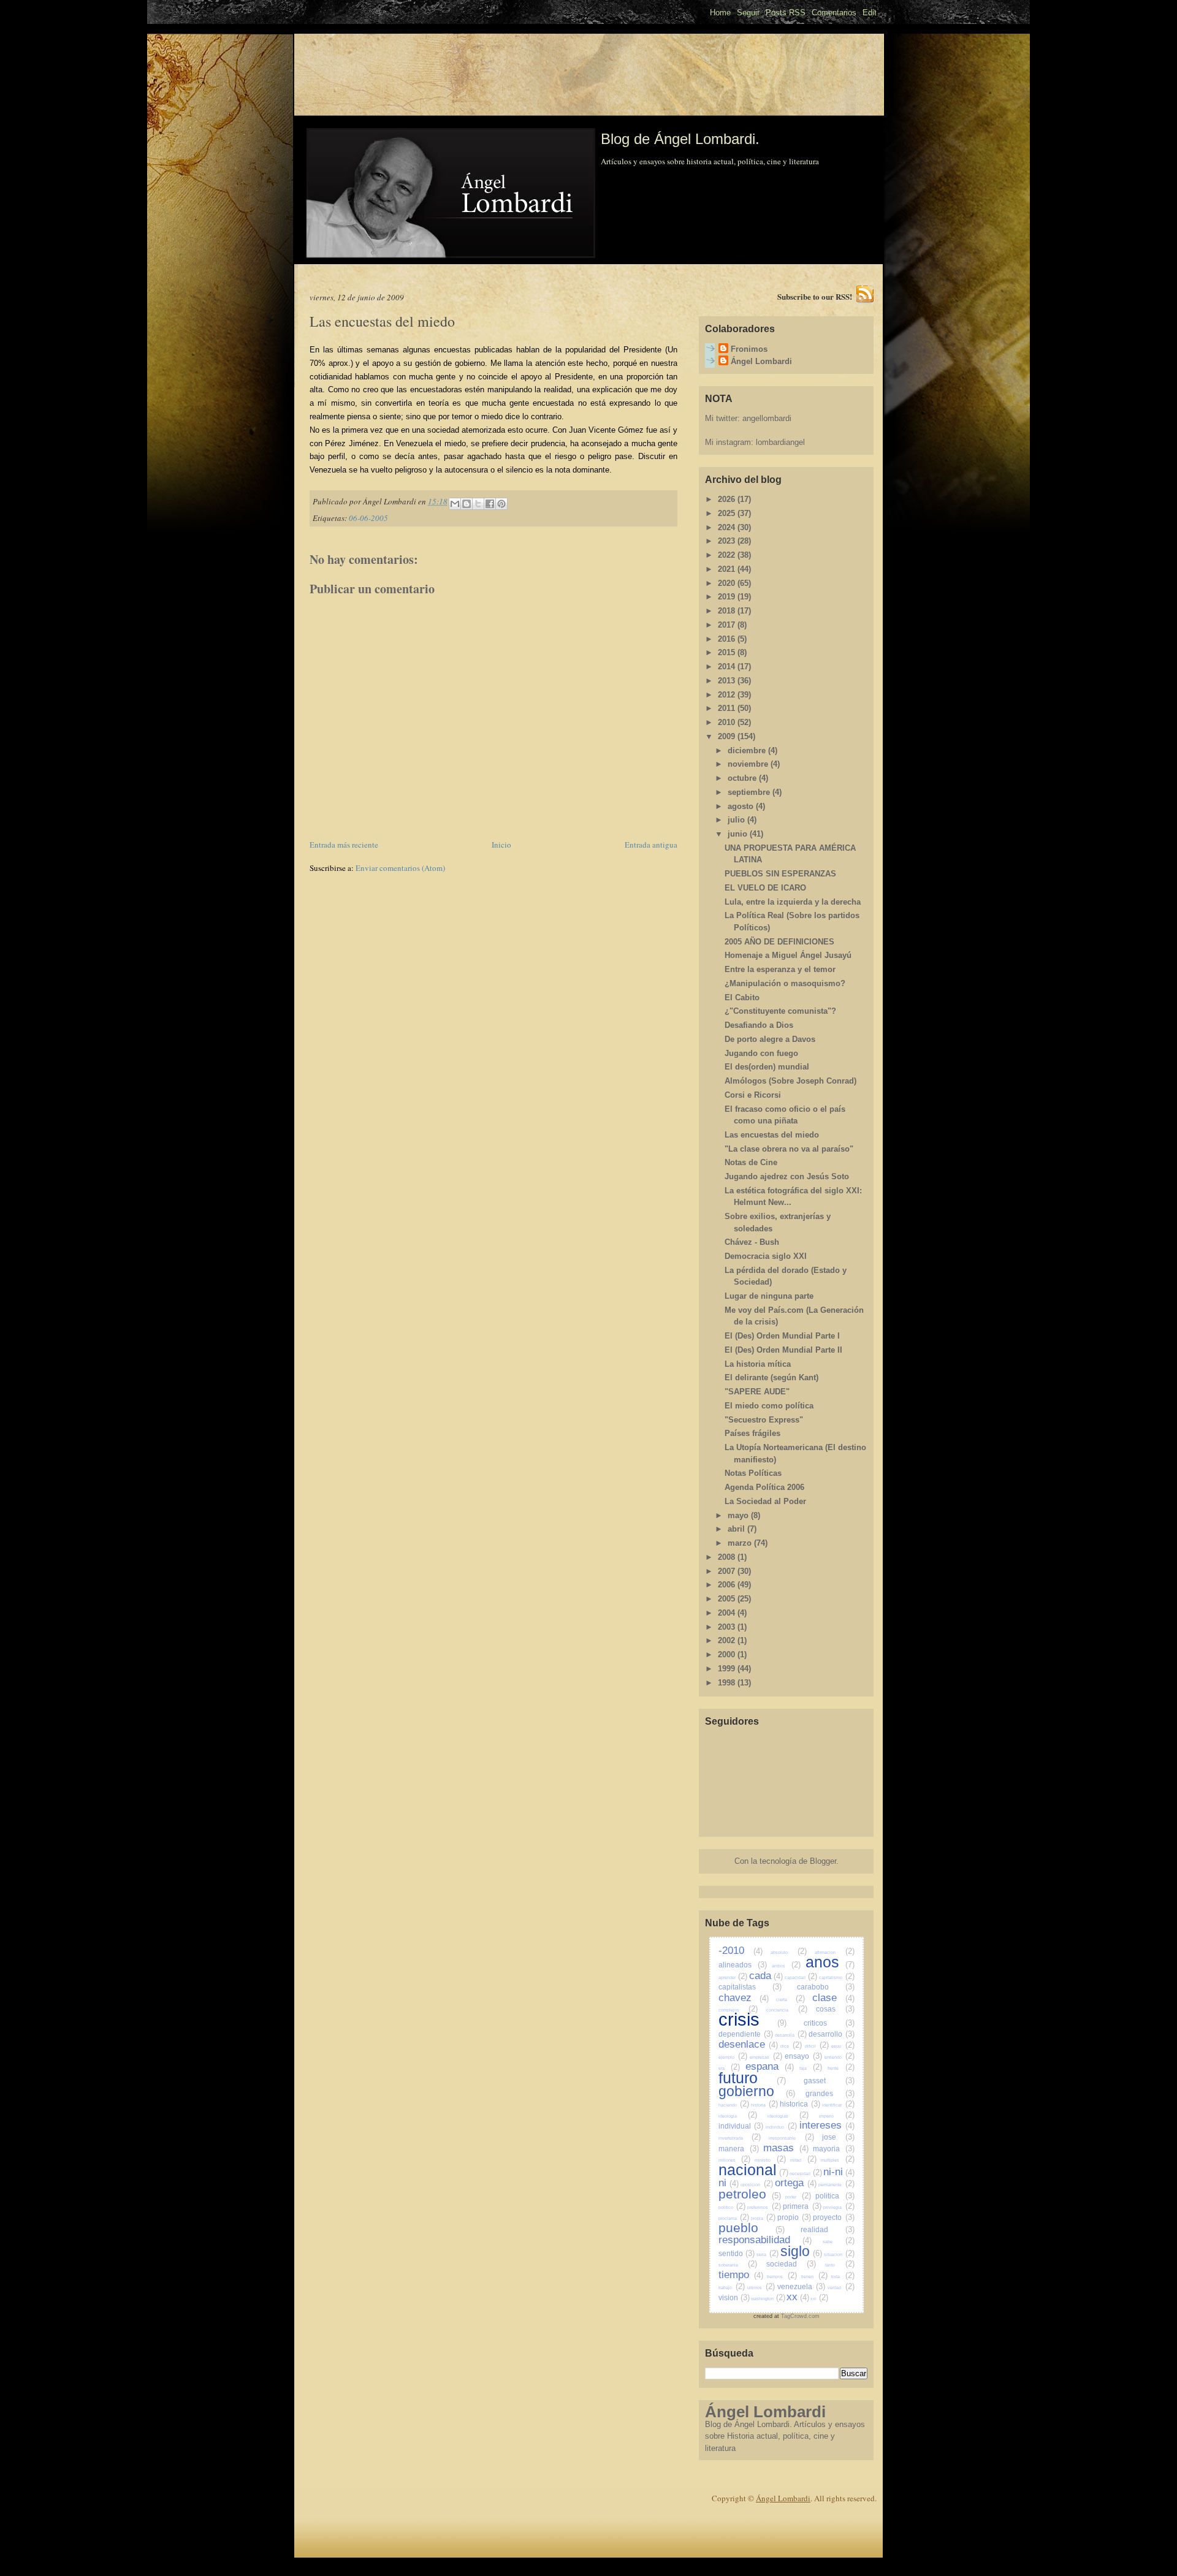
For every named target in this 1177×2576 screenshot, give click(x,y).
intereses (827, 2125)
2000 (728, 1655)
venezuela (801, 2286)
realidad (828, 2229)
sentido (737, 2253)
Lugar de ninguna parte (769, 1296)
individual (741, 2126)
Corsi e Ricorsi (753, 1095)
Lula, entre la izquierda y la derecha (793, 902)
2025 (728, 513)
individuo (781, 2127)
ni (729, 2183)
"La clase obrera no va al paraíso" (789, 1149)
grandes (830, 2093)
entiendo (840, 2057)
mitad (803, 2160)
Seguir (748, 13)
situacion (839, 2255)
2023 (728, 541)
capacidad (801, 1978)
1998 (728, 1683)
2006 (728, 1585)
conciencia (787, 2010)
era (729, 2068)
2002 (728, 1640)
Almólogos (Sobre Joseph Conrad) (790, 1081)
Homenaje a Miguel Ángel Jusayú (788, 955)
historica (800, 2104)
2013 (728, 681)
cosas (835, 2009)
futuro (752, 2078)
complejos (738, 2010)
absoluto (788, 1952)
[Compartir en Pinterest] (501, 504)
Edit (870, 13)
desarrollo (832, 2034)
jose (838, 2137)
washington (768, 2299)
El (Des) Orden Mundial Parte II (783, 1350)
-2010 (741, 1951)
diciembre (748, 750)
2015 (728, 652)
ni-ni (839, 2172)
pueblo (752, 2228)
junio (739, 834)
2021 (728, 569)
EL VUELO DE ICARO (765, 888)
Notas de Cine (751, 1162)
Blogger (823, 1861)
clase (833, 1998)
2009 (728, 736)
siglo (801, 2251)
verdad (841, 2288)
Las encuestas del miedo (772, 1135)
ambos (786, 1966)
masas (786, 2148)
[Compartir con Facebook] (490, 504)
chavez (744, 1998)
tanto (840, 2265)
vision (734, 2297)
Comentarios (834, 13)
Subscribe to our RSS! (815, 296)
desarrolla (791, 2035)
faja (811, 2068)
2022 (728, 555)
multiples (837, 2160)
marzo (741, 1543)
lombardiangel (780, 442)
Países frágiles (752, 1433)
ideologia (738, 2116)
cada (766, 1976)
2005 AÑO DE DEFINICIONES (779, 942)
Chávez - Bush (752, 1242)
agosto (742, 806)
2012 (728, 695)
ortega (795, 2183)
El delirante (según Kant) (771, 1377)
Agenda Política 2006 (764, 1487)
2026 (728, 499)
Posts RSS (786, 13)
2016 (728, 639)
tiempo (741, 2275)
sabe (838, 2242)
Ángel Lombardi (761, 361)
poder (798, 2197)
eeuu (843, 2046)
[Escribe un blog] (467, 504)
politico (732, 2207)
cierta (790, 2000)
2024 (728, 527)
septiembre (750, 792)
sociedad (791, 2264)
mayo (739, 1515)
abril (737, 1529)
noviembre (749, 764)
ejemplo (733, 2057)
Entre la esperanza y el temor (780, 969)
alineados (743, 1965)
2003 (728, 1627)
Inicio (501, 845)
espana (770, 2066)
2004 (728, 1613)
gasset (829, 2080)
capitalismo (837, 1978)
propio (794, 2217)
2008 (728, 1557)
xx (798, 2297)
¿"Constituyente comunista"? (780, 1011)
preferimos (764, 2207)
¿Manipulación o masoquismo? (785, 983)
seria (768, 2255)
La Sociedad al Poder (765, 1501)
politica (835, 2196)
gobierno (757, 2091)
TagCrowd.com (800, 2316)
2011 (728, 708)
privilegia (839, 2207)
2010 (728, 722)
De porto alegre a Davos (770, 1039)
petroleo (750, 2194)
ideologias (788, 2116)
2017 (728, 625)
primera (802, 2206)
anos (830, 1962)
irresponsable (791, 2138)
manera (739, 2149)
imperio (837, 2116)
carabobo (826, 1987)
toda (843, 2277)
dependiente (746, 2034)
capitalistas (750, 1987)
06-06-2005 (368, 518)
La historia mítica (758, 1364)
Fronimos (749, 349)
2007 (728, 1571)
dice (791, 2046)
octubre (743, 778)
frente (841, 2068)
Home (720, 13)
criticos (829, 2023)
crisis (753, 2019)
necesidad (806, 2174)
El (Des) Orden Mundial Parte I (782, 1336)
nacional (753, 2170)
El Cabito (742, 997)
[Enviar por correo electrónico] (455, 504)
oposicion (756, 2185)
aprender (733, 1978)
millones (734, 2160)
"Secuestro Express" (764, 1420)
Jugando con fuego (761, 1053)
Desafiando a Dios (759, 1025)
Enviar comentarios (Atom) (400, 868)
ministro (770, 2160)
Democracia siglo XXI (766, 1256)
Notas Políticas (753, 1473)
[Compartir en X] (478, 504)
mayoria (834, 2149)
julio (737, 820)
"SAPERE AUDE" (757, 1392)
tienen (814, 2277)
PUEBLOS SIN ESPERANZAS (780, 874)
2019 (728, 597)
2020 (728, 583)
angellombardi (767, 418)
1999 (728, 1669)
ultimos (761, 2288)
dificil (817, 2046)
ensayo (803, 2056)
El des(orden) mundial (767, 1067)
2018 (728, 611)
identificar (838, 2105)
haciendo (734, 2105)
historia (764, 2105)
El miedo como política (769, 1406)
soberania (738, 2265)
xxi (819, 2299)
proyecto (833, 2217)
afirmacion (834, 1952)
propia (763, 2218)
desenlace (748, 2044)
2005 (728, 1599)
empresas (766, 2057)
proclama (734, 2218)
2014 (728, 667)
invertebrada (740, 2138)
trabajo (732, 2288)
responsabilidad (765, 2240)
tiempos (782, 2277)
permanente (836, 2185)
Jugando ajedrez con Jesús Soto (787, 1176)
